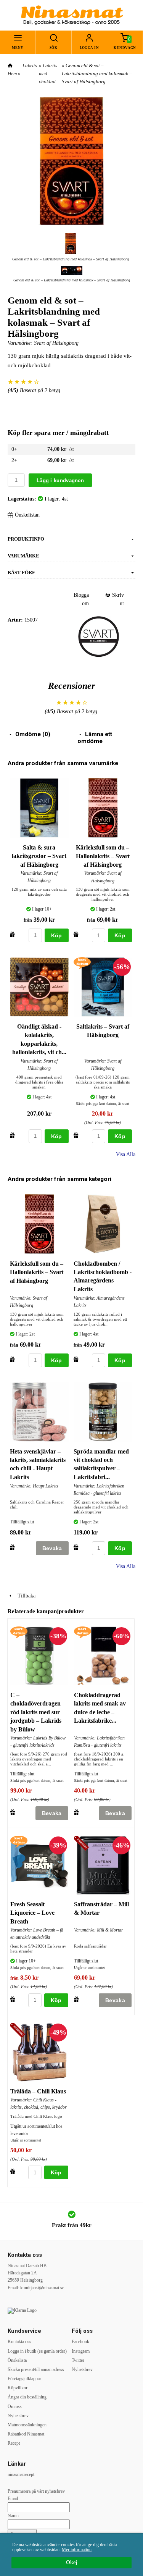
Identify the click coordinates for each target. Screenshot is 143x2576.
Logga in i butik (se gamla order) (37, 2351)
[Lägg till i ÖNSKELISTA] (12, 934)
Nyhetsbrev (18, 2416)
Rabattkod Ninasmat (26, 2434)
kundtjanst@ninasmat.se (42, 2288)
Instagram (81, 2351)
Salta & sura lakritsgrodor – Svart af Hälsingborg (39, 856)
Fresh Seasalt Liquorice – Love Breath (32, 1913)
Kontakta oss (19, 2342)
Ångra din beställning (27, 2397)
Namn (13, 2516)
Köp (57, 935)
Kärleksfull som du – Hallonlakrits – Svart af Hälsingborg (103, 856)
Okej (72, 2562)
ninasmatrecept (21, 2474)
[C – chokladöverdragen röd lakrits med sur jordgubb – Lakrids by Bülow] (19, 1632)
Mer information (77, 2550)
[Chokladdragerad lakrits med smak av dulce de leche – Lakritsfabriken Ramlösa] (83, 1632)
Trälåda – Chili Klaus (38, 2091)
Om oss (15, 2406)
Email (13, 2498)
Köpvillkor (18, 2388)
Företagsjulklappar (24, 2379)
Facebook (80, 2342)
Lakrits (30, 65)
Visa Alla (126, 1154)
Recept (14, 2443)
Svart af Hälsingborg (56, 343)
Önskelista (17, 2360)
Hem (12, 73)
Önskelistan (27, 515)
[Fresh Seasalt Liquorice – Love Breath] (19, 1841)
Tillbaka (24, 1596)
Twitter (78, 2360)
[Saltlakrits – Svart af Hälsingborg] (82, 963)
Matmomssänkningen (27, 2425)
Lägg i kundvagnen (60, 480)
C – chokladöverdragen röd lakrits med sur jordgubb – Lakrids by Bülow (36, 1712)
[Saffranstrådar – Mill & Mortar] (83, 1844)
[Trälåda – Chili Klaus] (19, 2031)
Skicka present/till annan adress (36, 2369)
